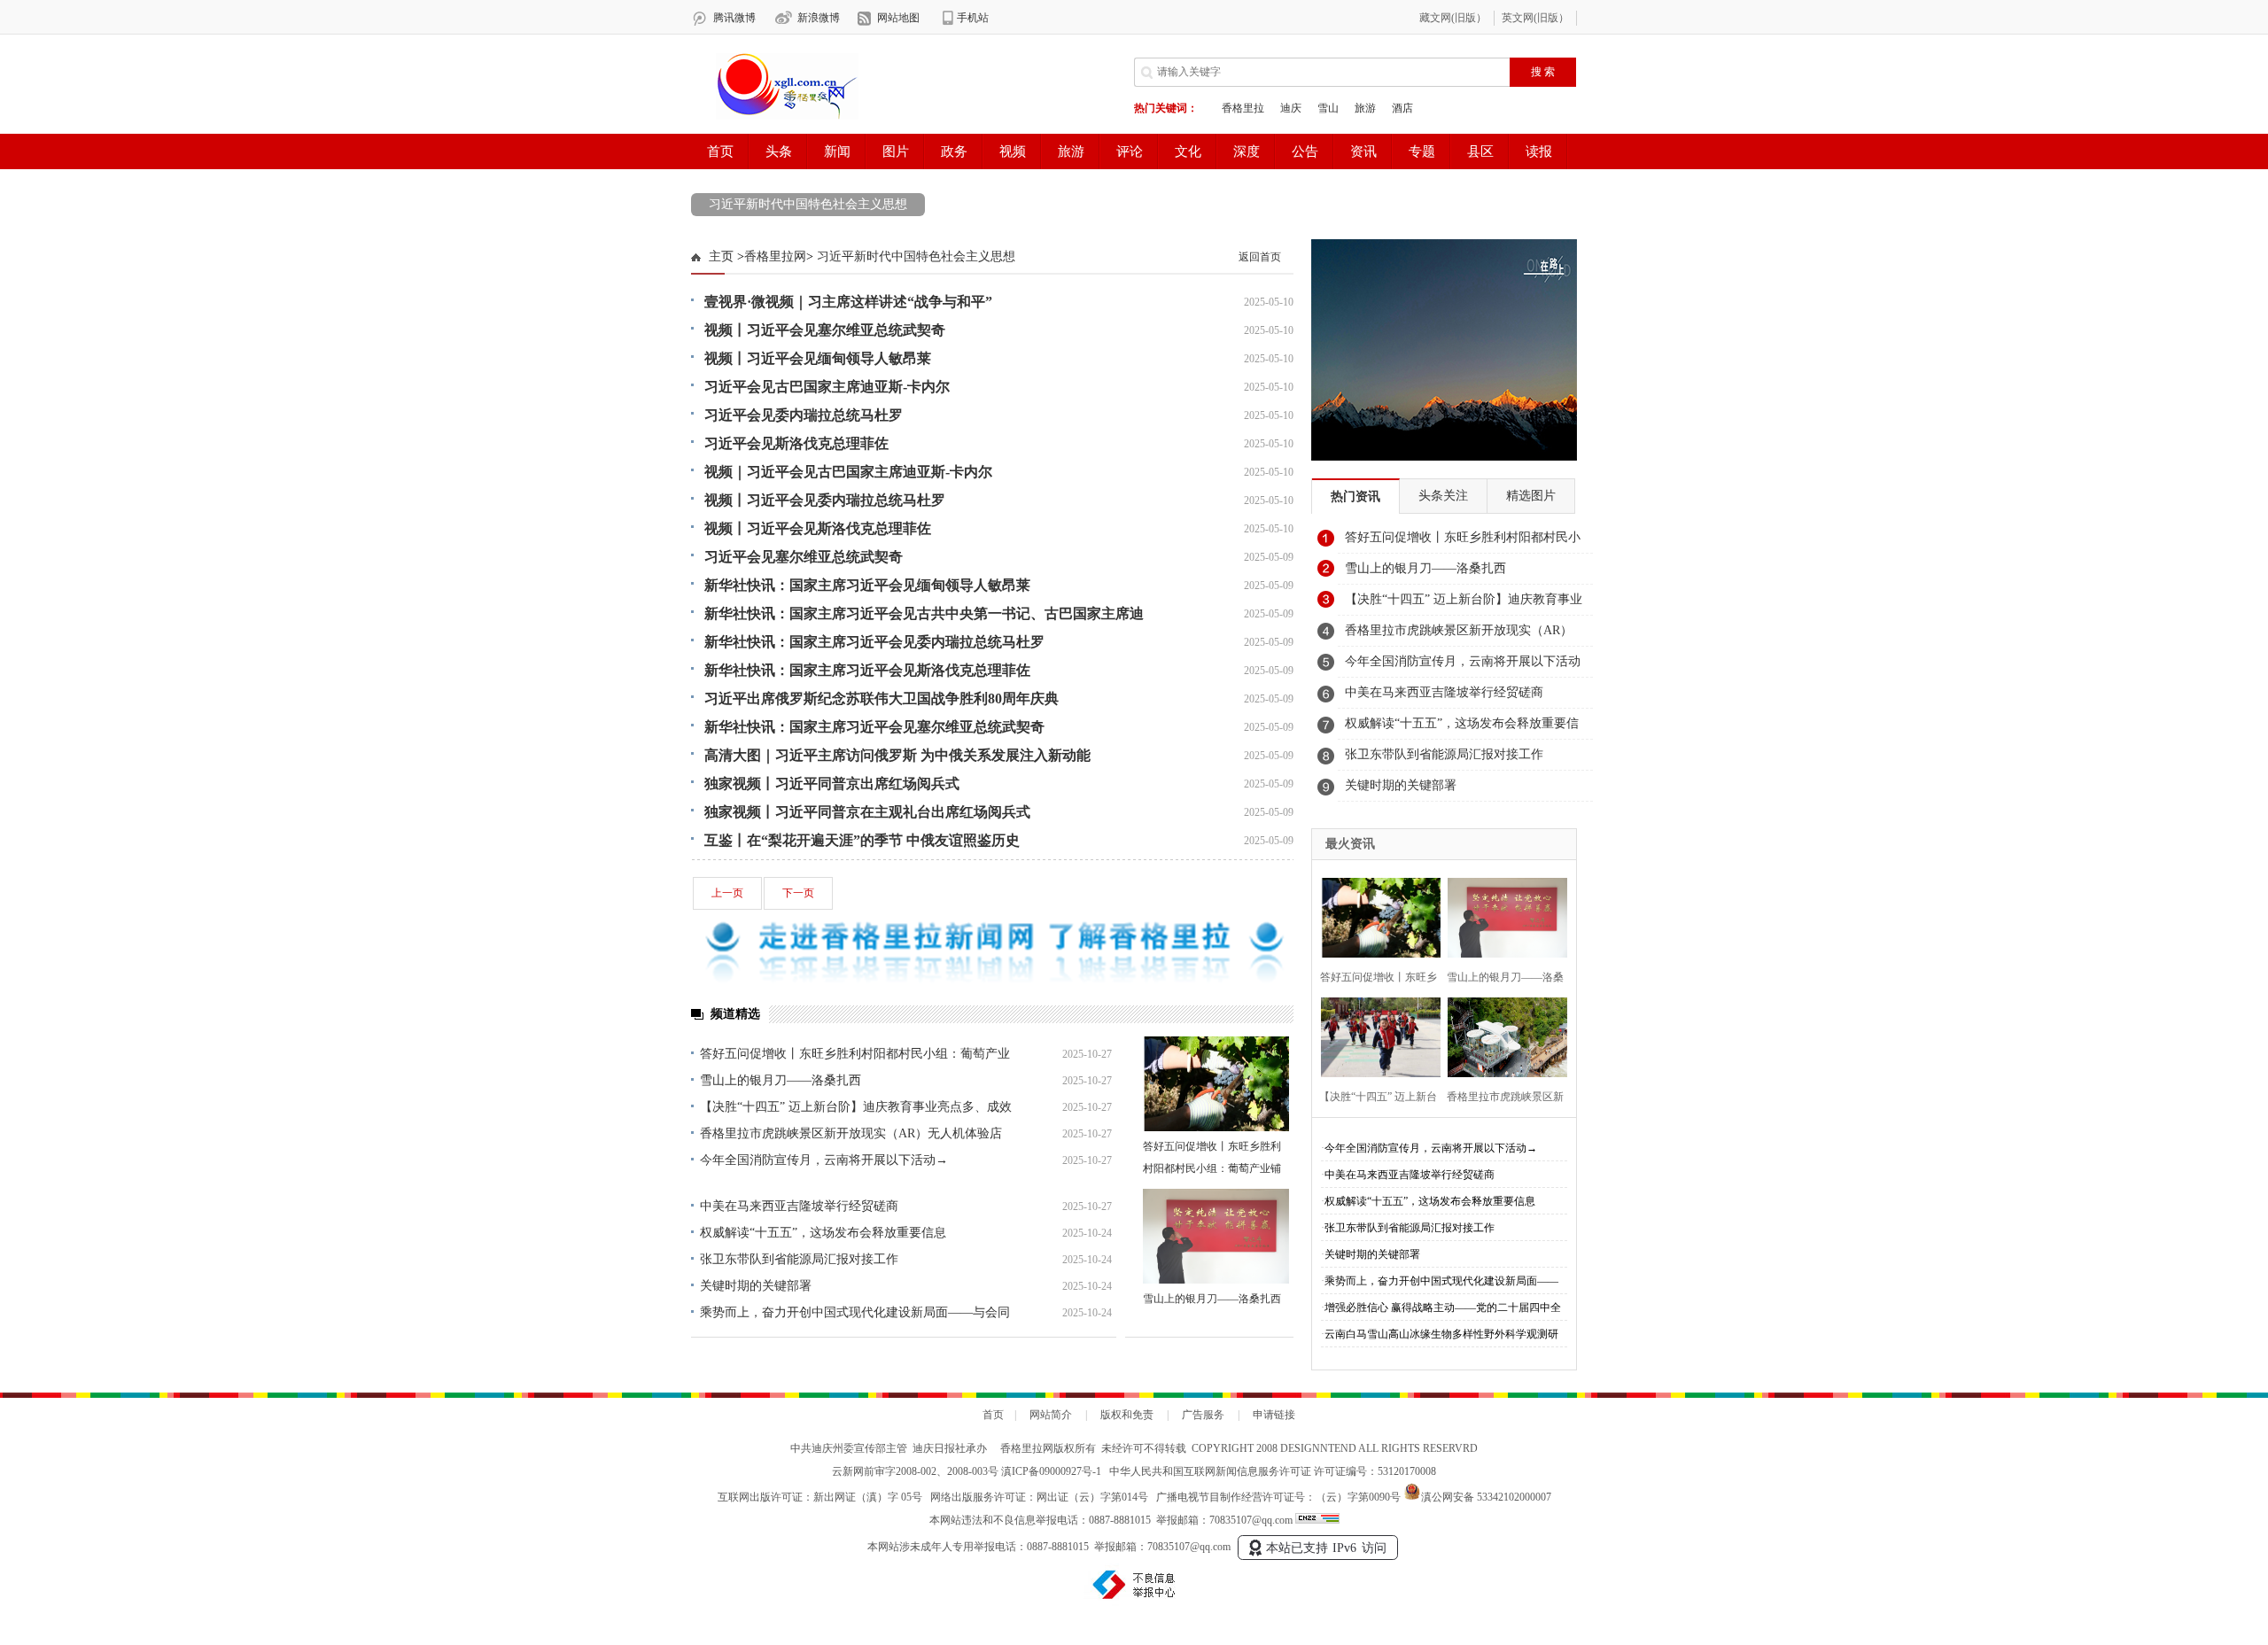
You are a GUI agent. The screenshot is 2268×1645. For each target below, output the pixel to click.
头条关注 (1443, 496)
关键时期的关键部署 (756, 1286)
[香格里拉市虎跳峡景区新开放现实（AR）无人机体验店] (1502, 1035)
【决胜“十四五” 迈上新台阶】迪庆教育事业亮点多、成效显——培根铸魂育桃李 (1464, 604)
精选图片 (1531, 496)
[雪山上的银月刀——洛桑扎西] (1216, 1236)
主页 (721, 256)
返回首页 (1260, 257)
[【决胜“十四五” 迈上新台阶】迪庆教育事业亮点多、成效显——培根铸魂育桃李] (1375, 1035)
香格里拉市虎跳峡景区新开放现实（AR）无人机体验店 (851, 1133)
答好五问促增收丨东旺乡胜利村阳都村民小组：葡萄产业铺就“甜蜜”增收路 (1212, 1168)
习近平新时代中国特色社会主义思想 (808, 204)
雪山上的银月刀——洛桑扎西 (781, 1080)
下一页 (798, 893)
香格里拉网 (775, 256)
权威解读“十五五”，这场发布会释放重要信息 (823, 1233)
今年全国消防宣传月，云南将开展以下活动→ (824, 1160)
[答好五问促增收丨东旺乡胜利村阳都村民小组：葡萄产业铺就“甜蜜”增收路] (1216, 1084)
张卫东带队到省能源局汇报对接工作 (799, 1259)
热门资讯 (1355, 497)
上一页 (727, 893)
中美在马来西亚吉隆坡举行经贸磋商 (799, 1206)
